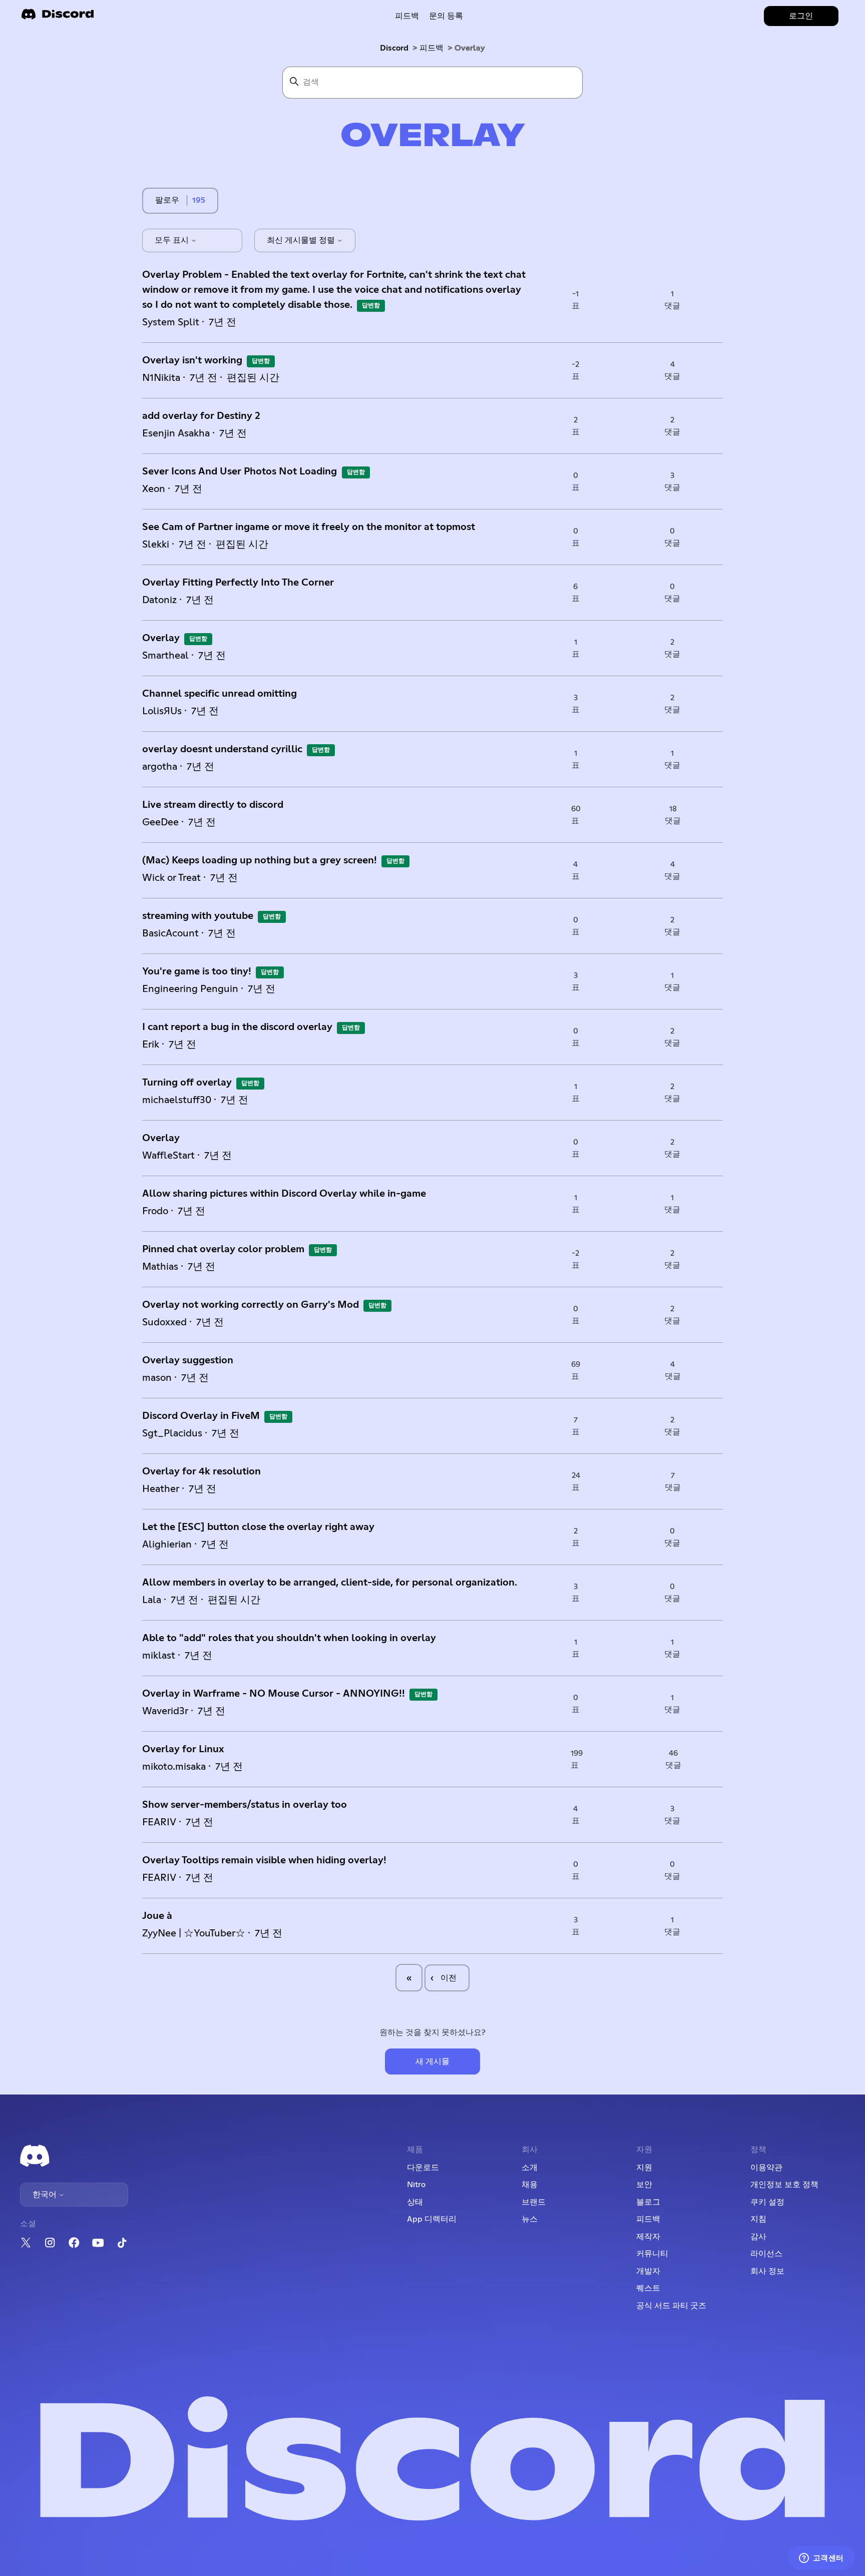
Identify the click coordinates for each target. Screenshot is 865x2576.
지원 (644, 2168)
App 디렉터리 (432, 2219)
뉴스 (530, 2219)
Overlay (161, 638)
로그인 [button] (801, 16)
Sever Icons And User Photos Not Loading (241, 471)
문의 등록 (446, 16)
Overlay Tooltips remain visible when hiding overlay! (264, 1860)
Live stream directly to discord (213, 805)
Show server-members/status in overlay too (245, 1805)
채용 (530, 2185)
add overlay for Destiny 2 (201, 416)
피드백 (407, 16)
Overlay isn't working (192, 360)
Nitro (416, 2185)
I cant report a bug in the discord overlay (237, 1027)
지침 (758, 2219)
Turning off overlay (187, 1083)
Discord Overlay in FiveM (201, 1416)
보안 (644, 2185)
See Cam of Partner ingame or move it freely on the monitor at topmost (309, 527)
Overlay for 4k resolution (201, 1471)
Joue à (157, 1916)
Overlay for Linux (183, 1749)
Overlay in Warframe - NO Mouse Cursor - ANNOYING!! (274, 1694)
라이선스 (766, 2254)
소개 (530, 2168)
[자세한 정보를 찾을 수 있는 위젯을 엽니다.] (821, 2558)
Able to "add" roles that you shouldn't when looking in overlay (289, 1638)
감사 (758, 2237)
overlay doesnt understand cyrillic (222, 749)
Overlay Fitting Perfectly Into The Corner (238, 583)
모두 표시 (173, 240)
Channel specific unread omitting (220, 694)
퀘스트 (648, 2288)
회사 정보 (767, 2271)
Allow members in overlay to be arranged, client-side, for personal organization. (330, 1583)
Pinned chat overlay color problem (223, 1249)
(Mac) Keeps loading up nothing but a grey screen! (260, 860)
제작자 (648, 2237)
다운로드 (423, 2168)
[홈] (58, 17)
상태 (415, 2202)
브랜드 (534, 2202)
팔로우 (167, 200)
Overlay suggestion (188, 1360)
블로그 (648, 2202)
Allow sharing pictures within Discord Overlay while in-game (284, 1194)
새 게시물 (432, 2062)
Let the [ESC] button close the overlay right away (258, 1527)
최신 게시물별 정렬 (302, 240)
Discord (394, 48)
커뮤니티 (652, 2254)
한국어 (46, 2195)
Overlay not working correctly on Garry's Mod (251, 1305)
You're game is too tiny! (197, 971)
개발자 (648, 2271)
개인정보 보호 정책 (784, 2185)
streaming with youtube (198, 916)
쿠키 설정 (767, 2202)
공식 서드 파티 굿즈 (671, 2306)
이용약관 (766, 2168)
